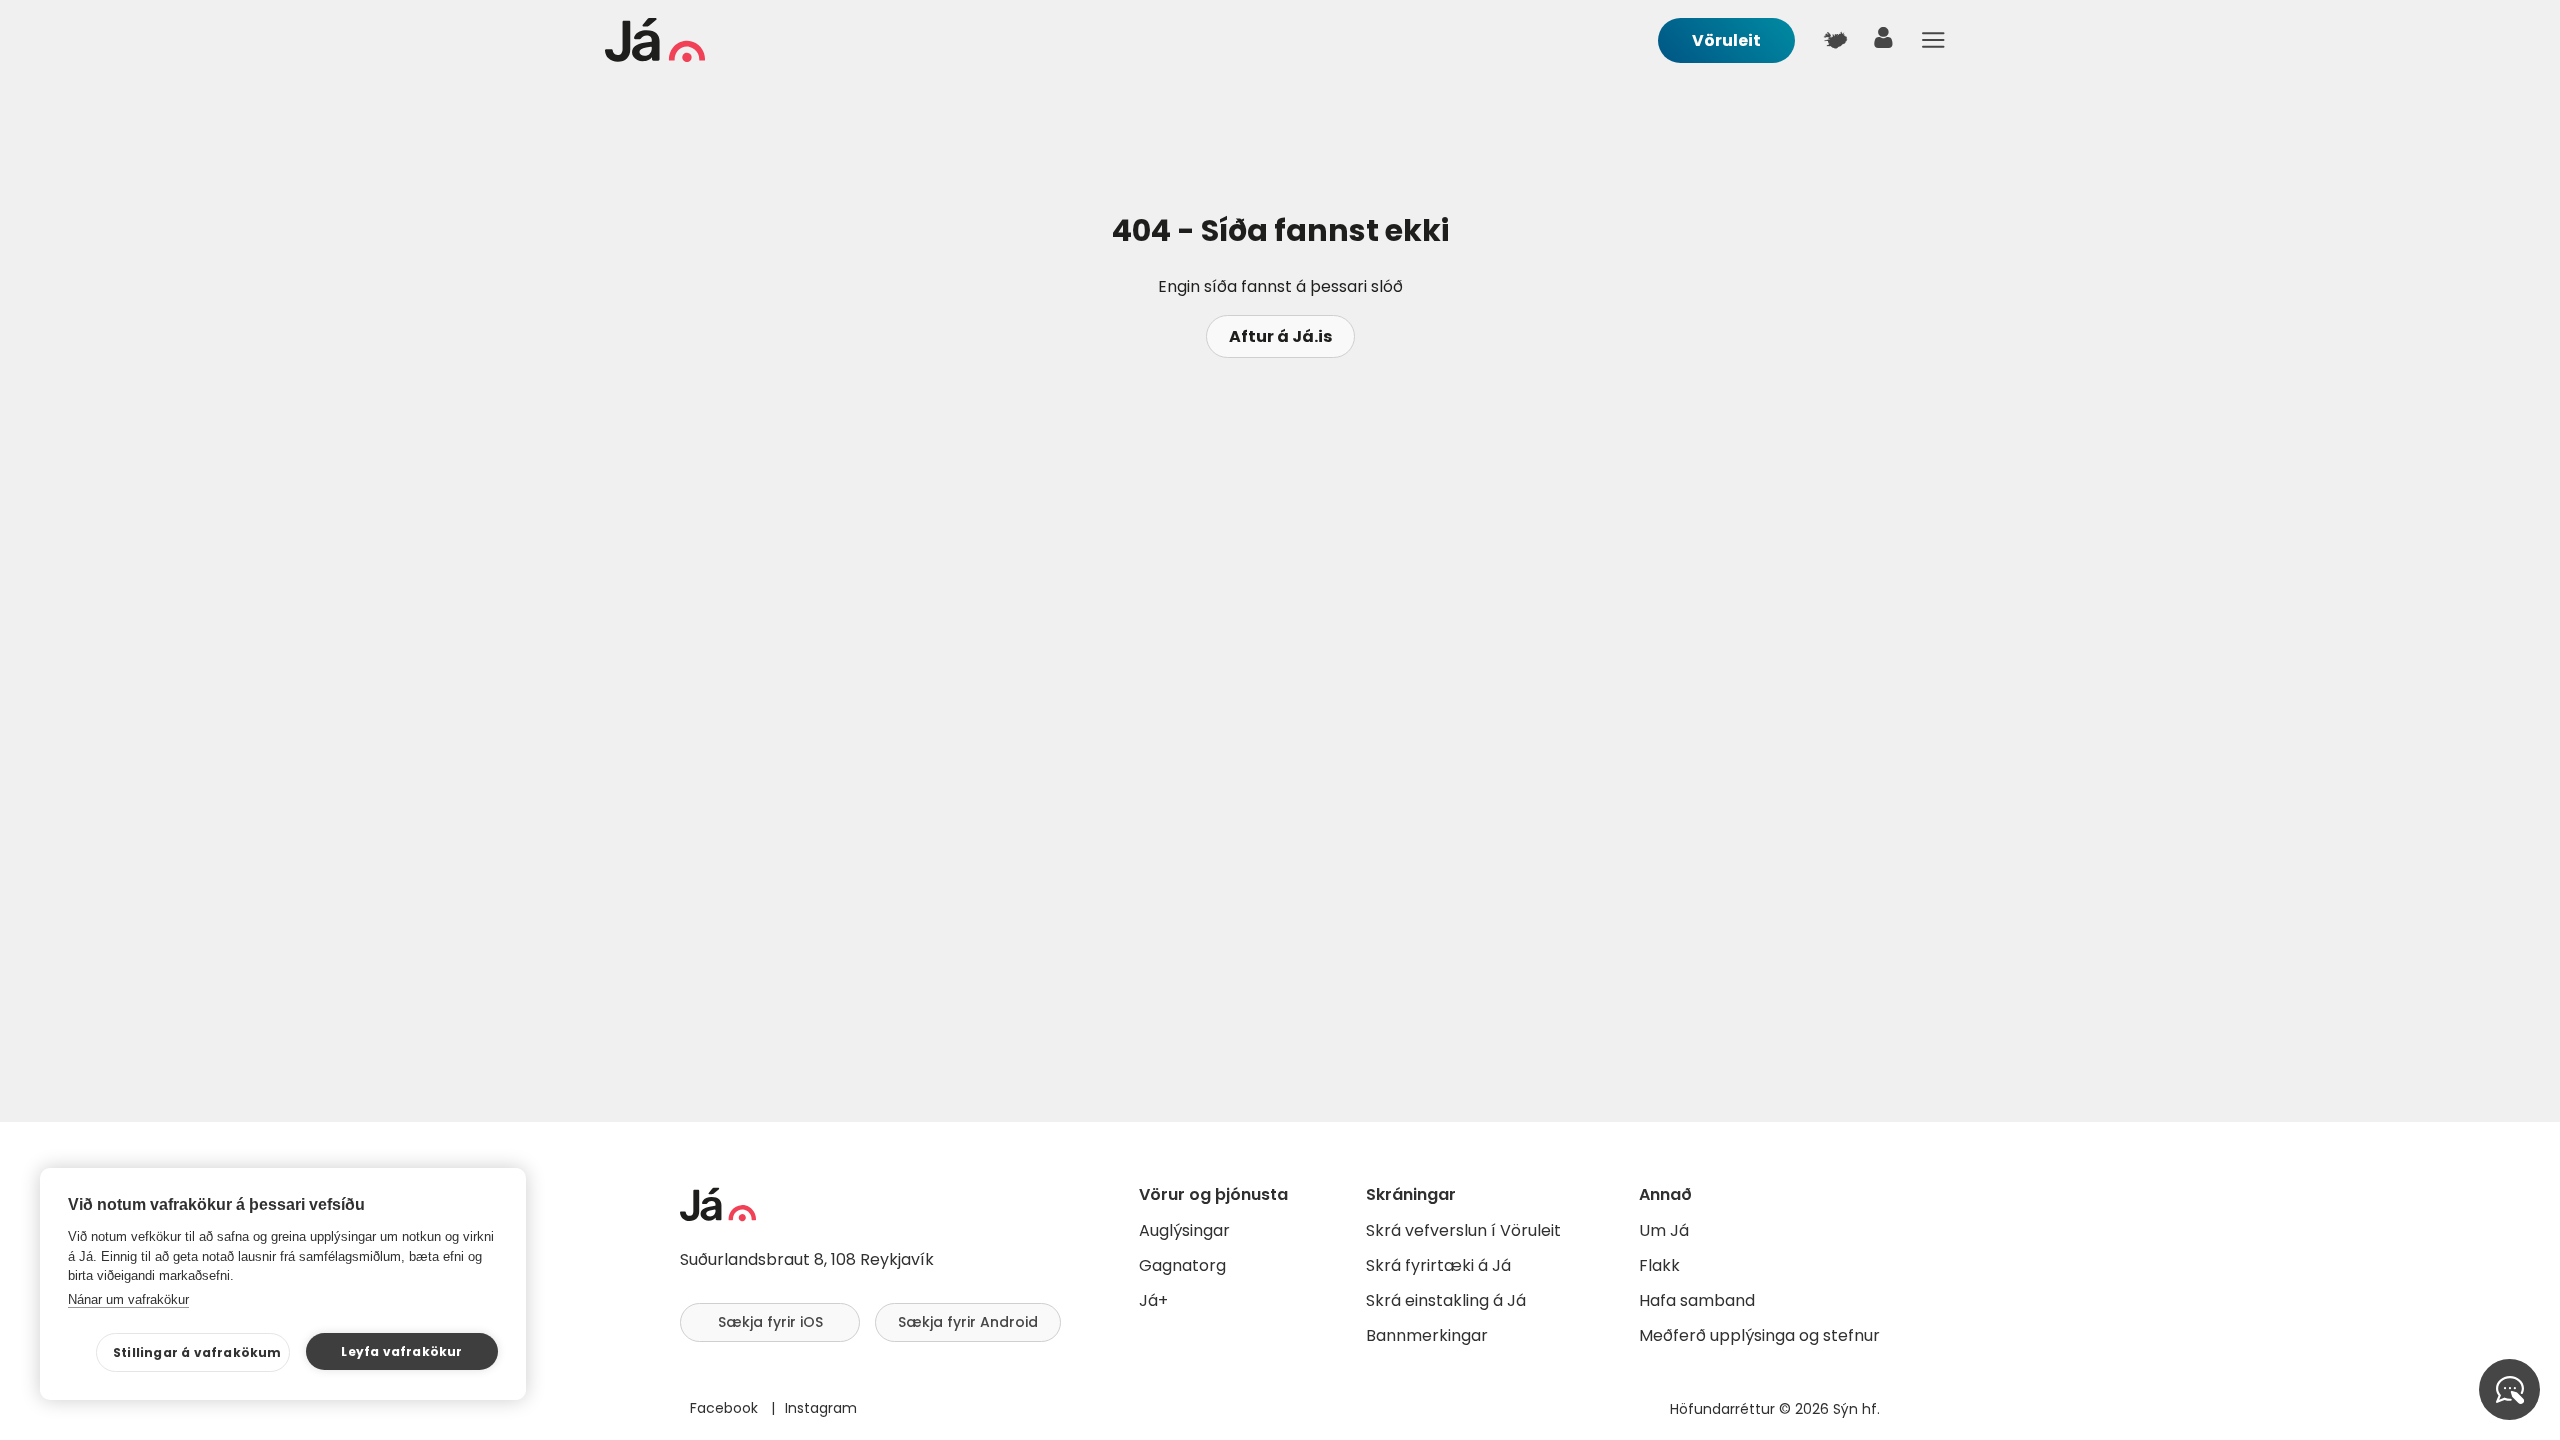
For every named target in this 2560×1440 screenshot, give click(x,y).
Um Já (1664, 1230)
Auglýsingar (1184, 1230)
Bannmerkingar (1427, 1335)
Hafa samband (1697, 1300)
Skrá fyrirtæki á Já (1438, 1265)
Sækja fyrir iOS (770, 1322)
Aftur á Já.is (1280, 336)
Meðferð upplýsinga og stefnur (1759, 1335)
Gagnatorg (1182, 1265)
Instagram (821, 1408)
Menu (1933, 40)
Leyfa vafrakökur (401, 1351)
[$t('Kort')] (1835, 40)
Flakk (1659, 1265)
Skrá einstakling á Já (1446, 1300)
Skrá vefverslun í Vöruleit (1463, 1230)
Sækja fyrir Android (968, 1322)
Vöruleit (1726, 40)
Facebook (726, 1408)
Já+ (1153, 1300)
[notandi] (1884, 42)
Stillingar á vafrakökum (197, 1352)
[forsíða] (655, 56)
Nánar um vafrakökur (128, 1299)
